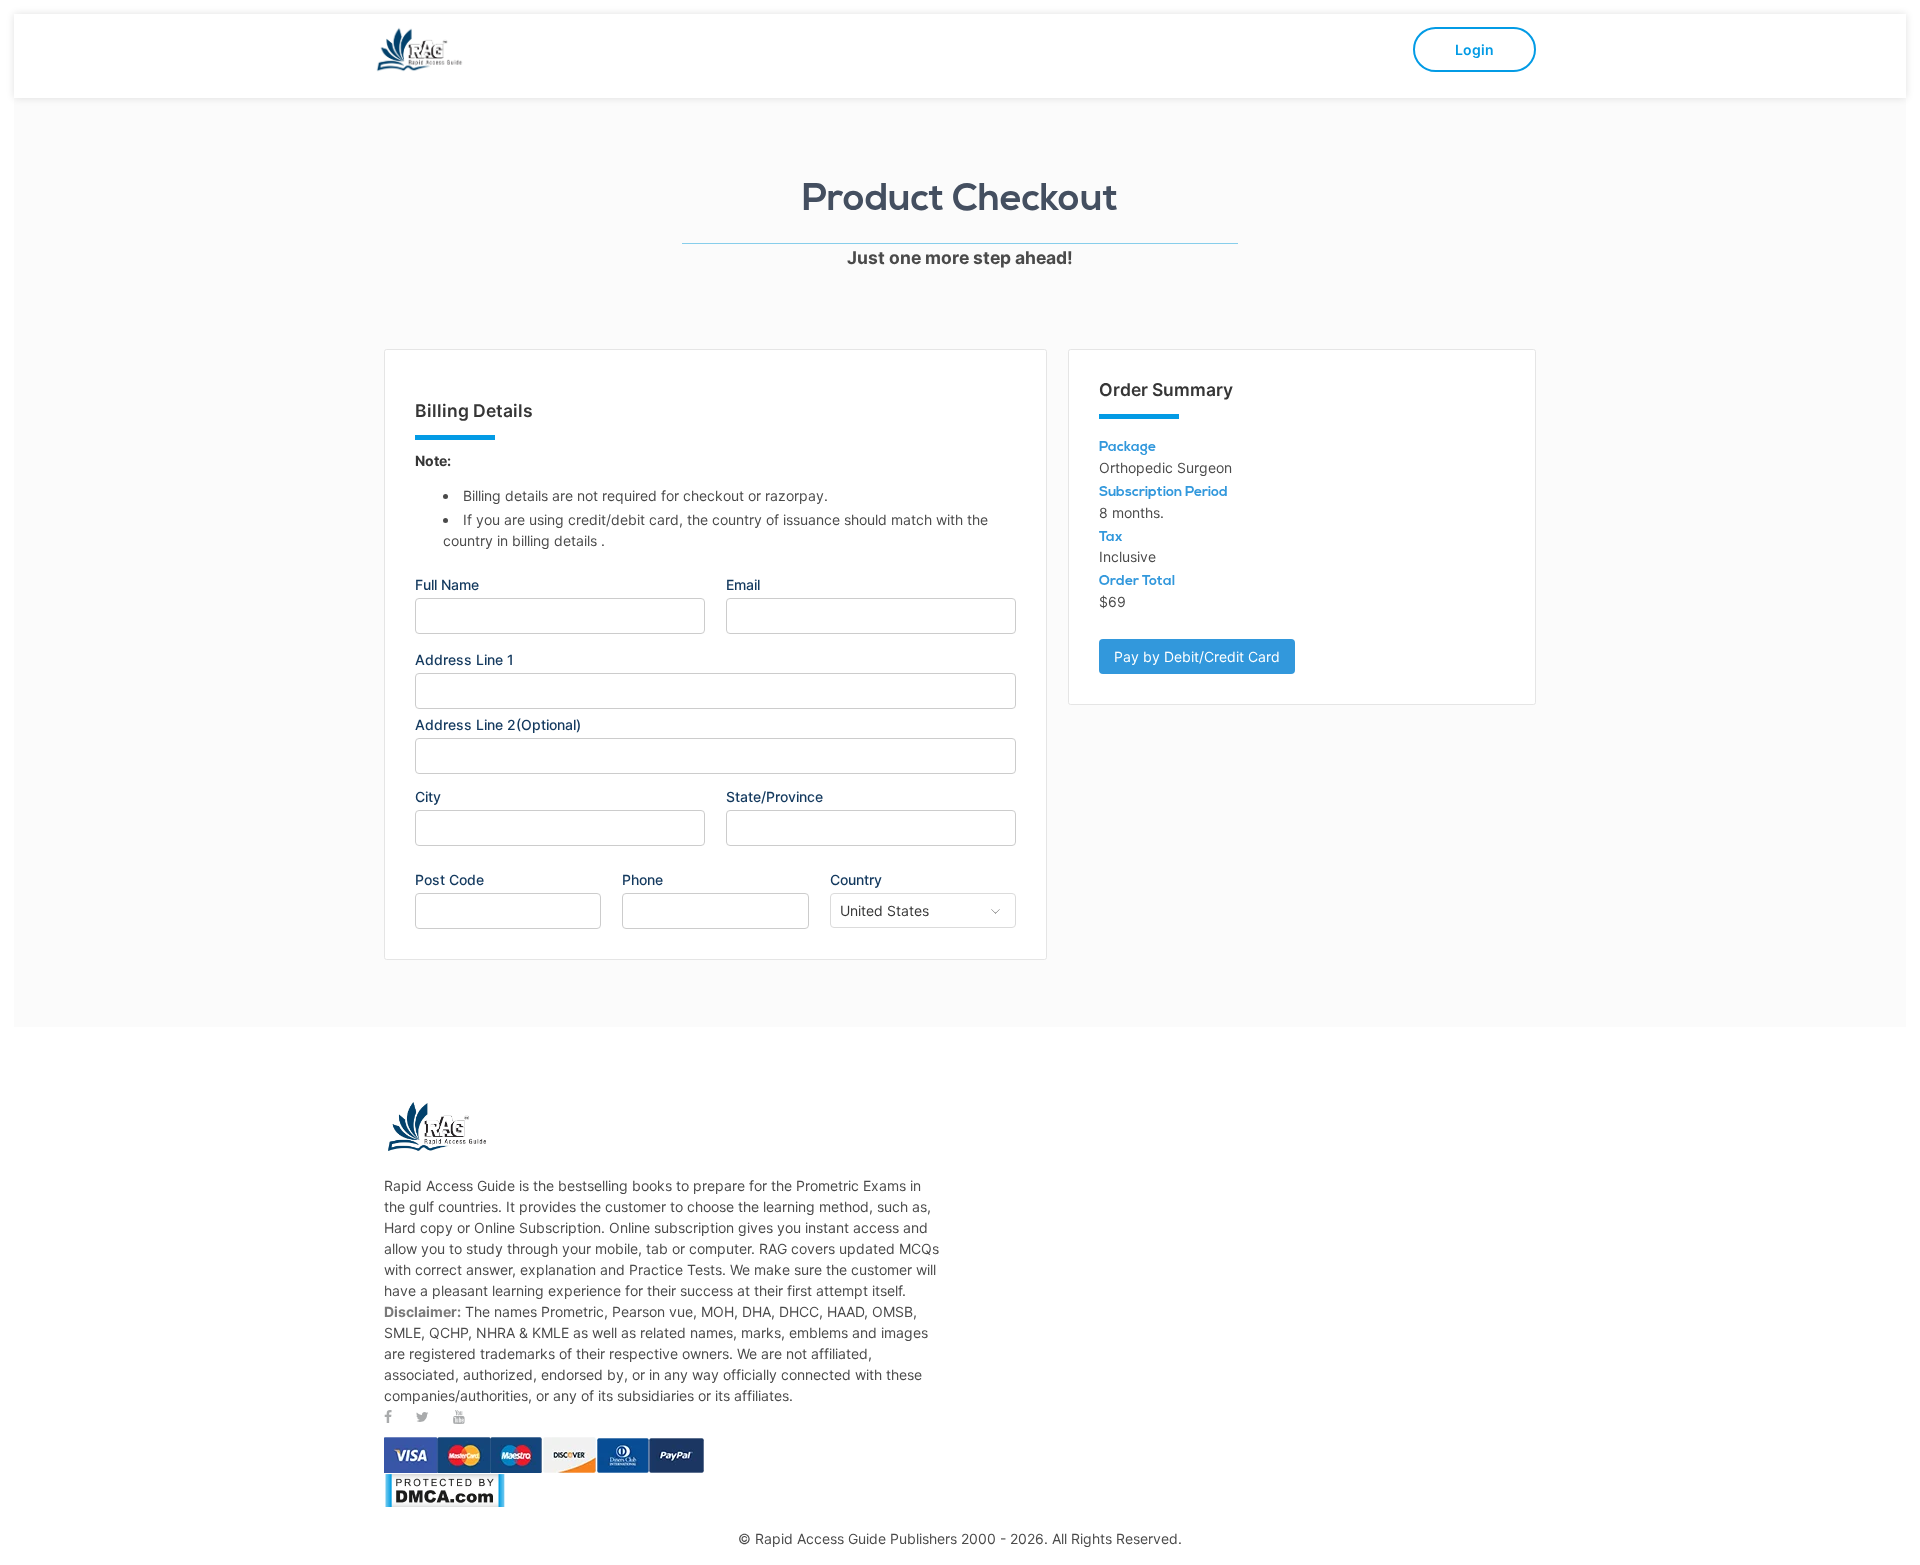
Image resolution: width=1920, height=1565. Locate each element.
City (428, 797)
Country (856, 880)
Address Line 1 (464, 660)
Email (743, 585)
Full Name (447, 585)
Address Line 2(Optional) (498, 725)
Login (1474, 49)
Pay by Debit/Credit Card (1197, 656)
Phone (642, 880)
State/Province (774, 797)
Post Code (449, 880)
